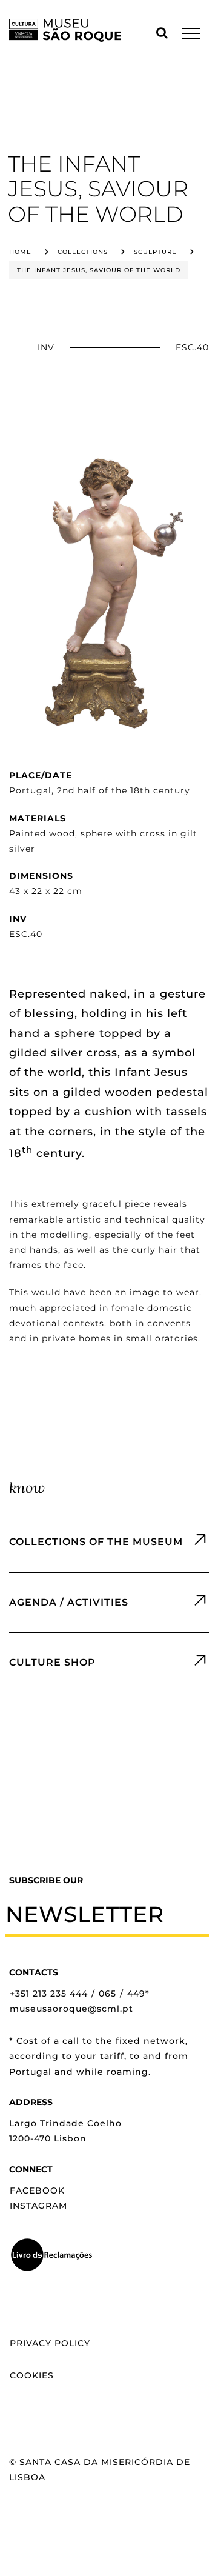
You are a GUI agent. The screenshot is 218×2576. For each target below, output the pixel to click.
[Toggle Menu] (191, 33)
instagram (38, 2206)
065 (107, 1994)
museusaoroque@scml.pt (71, 2009)
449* (138, 1994)
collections (83, 252)
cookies (32, 2375)
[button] (107, 1914)
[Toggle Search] (162, 33)
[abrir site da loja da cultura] (109, 1663)
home (20, 252)
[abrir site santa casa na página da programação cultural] (109, 1603)
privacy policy (50, 2343)
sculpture (155, 252)
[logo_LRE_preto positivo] (51, 2242)
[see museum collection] (109, 1542)
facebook (37, 2191)
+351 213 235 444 (49, 1994)
